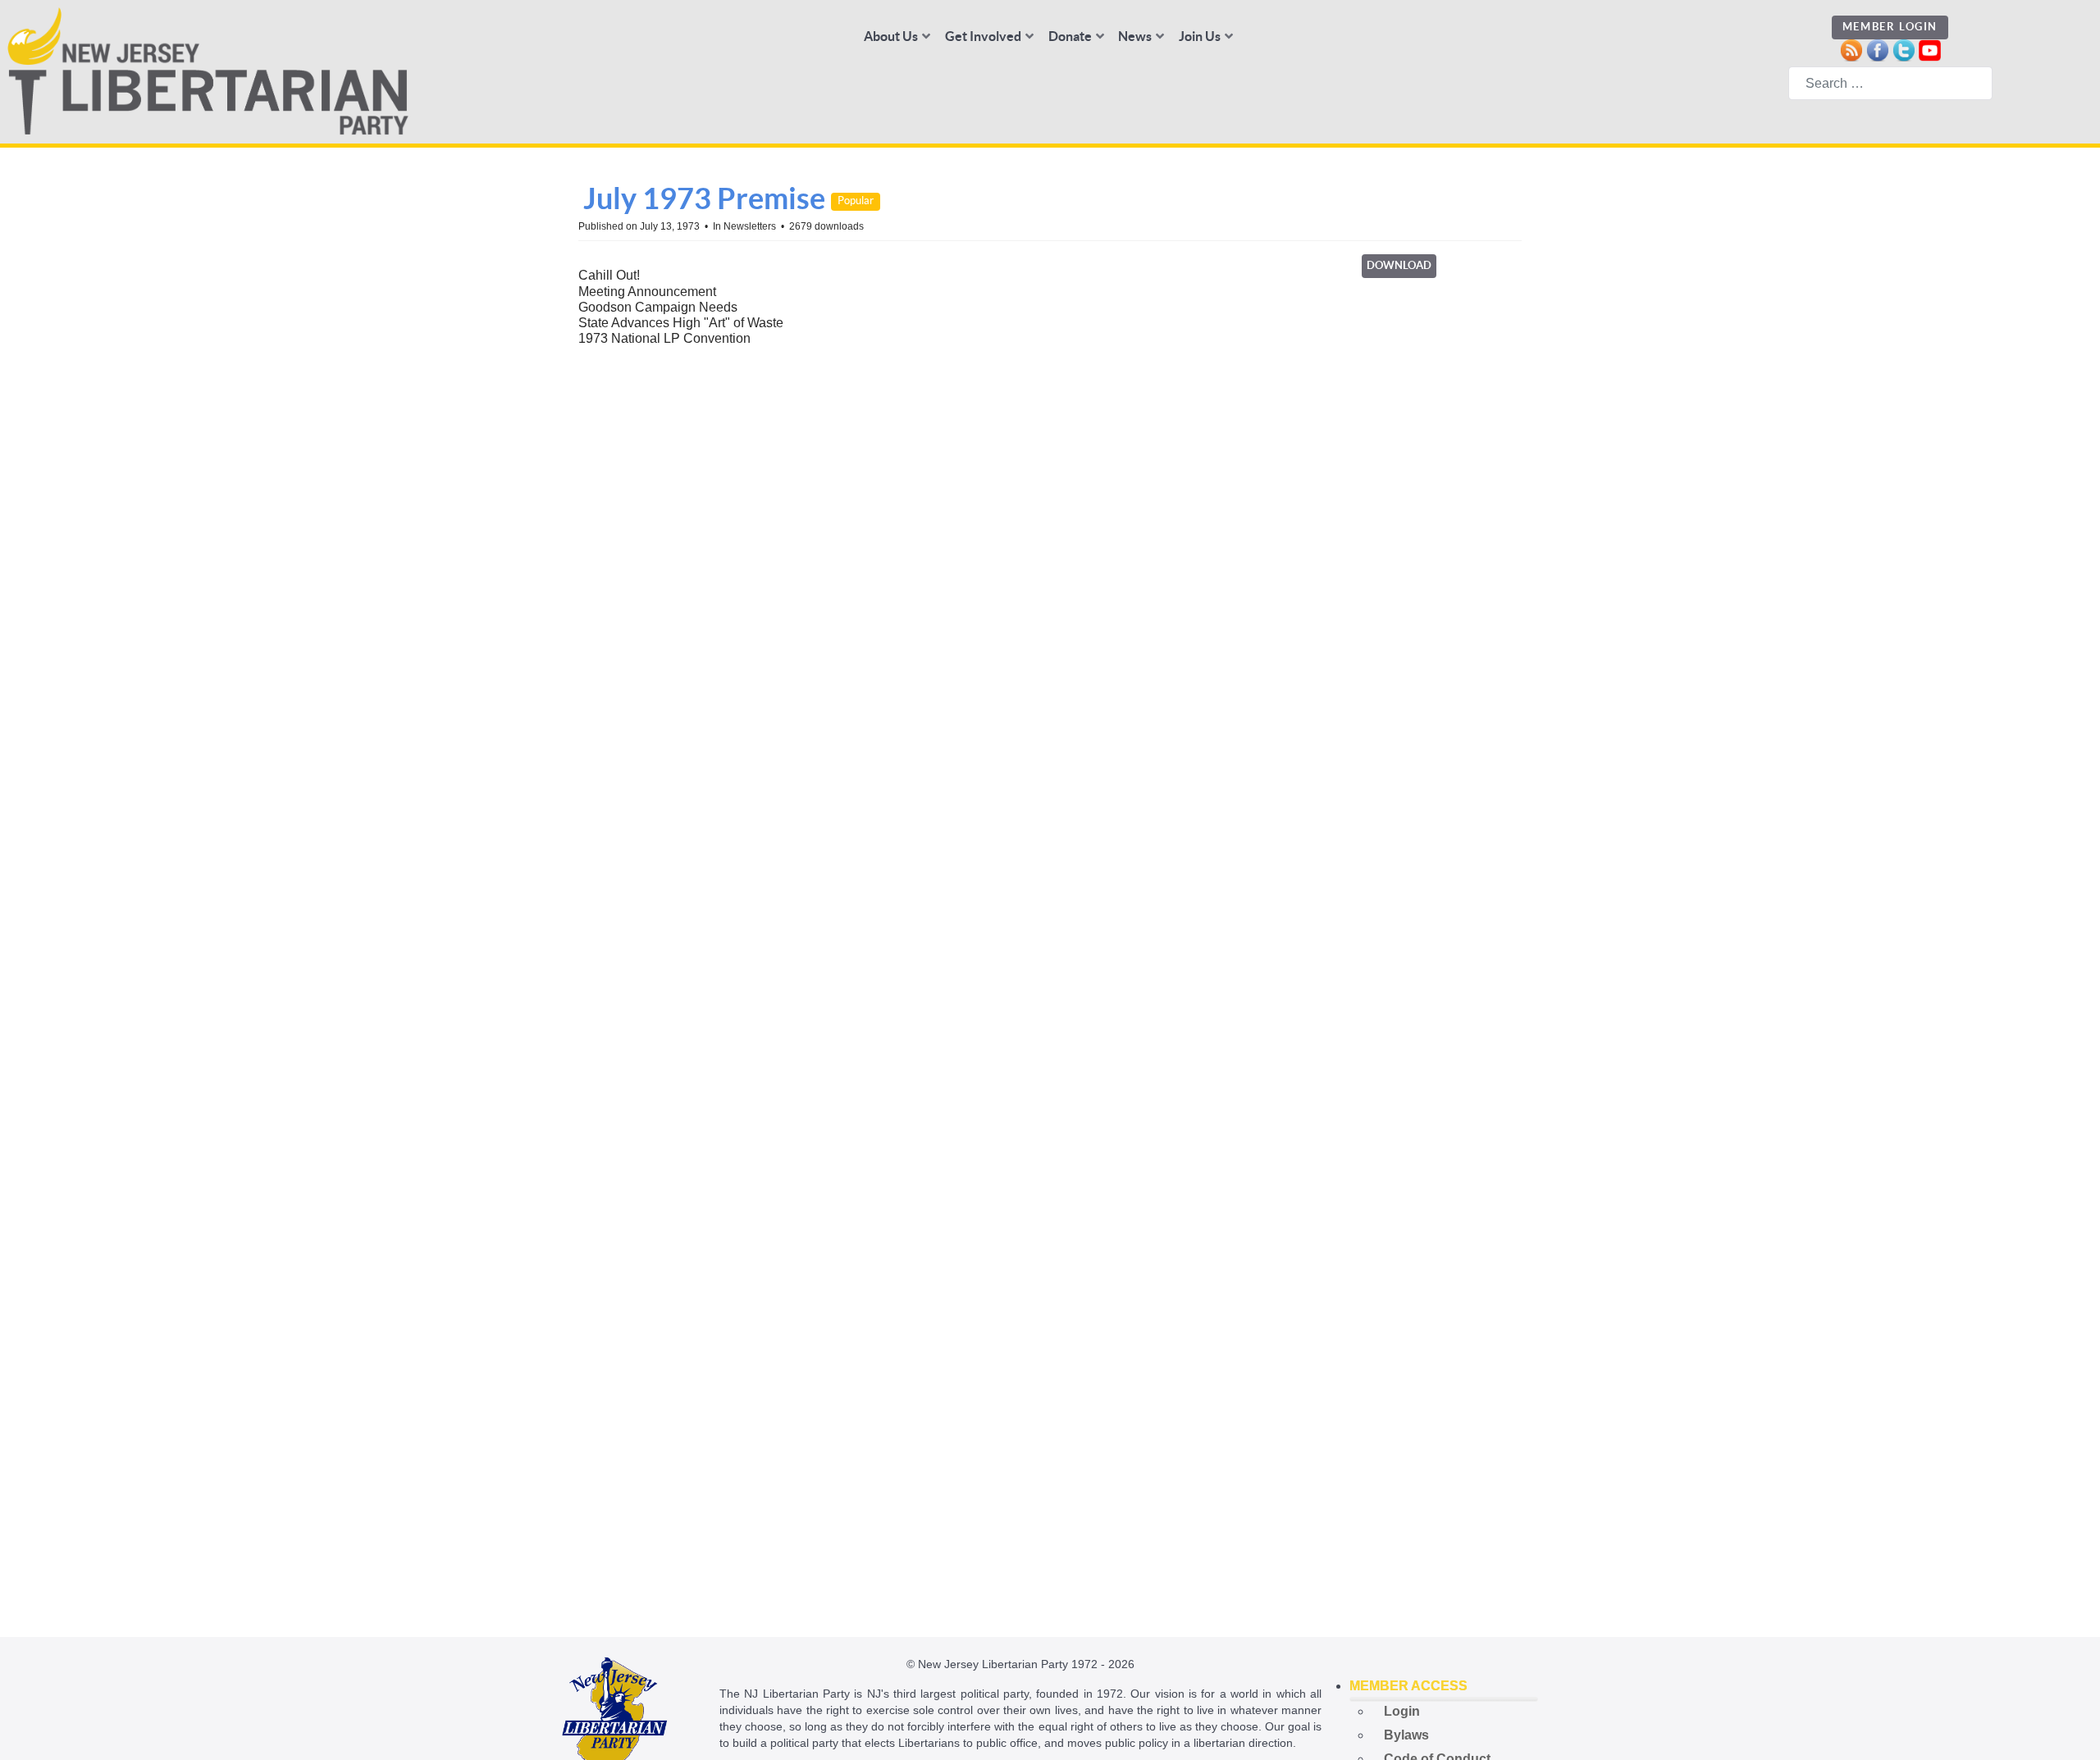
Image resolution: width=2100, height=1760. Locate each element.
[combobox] (1890, 83)
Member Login (1890, 27)
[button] (1444, 1686)
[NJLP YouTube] (1930, 49)
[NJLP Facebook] (1877, 49)
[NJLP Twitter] (1904, 49)
